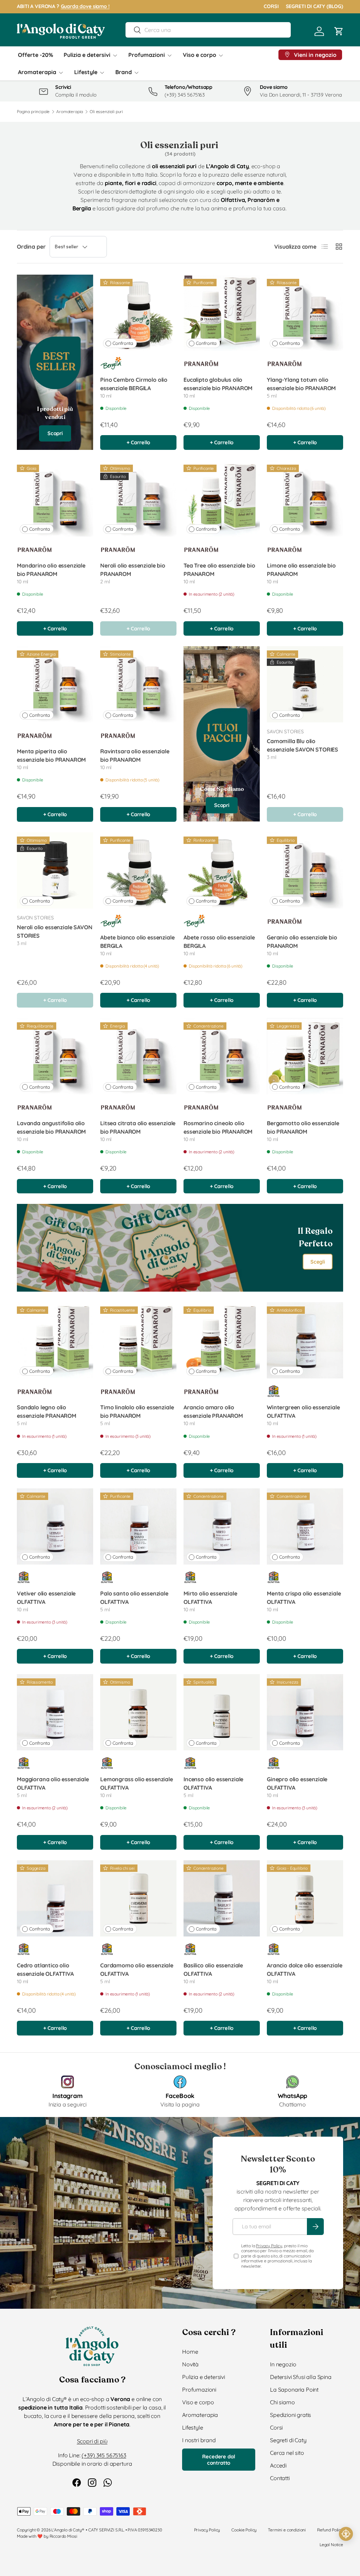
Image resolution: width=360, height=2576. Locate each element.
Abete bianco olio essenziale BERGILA (137, 942)
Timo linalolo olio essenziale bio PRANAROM (137, 1411)
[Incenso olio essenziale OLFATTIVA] (222, 1712)
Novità (190, 2364)
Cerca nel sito (287, 2453)
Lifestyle (193, 2427)
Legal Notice (331, 2545)
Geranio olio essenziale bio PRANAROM (302, 942)
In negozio (283, 2364)
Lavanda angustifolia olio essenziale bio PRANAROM (51, 1127)
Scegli (318, 1262)
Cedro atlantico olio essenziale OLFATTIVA (45, 1969)
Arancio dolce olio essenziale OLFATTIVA (304, 1969)
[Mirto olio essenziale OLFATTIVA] (222, 1526)
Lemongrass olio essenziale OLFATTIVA (137, 1783)
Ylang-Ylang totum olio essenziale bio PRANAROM (301, 384)
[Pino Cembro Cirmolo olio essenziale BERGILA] (138, 313)
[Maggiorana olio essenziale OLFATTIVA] (55, 1712)
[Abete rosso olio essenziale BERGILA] (222, 870)
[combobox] (208, 30)
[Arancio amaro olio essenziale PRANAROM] (222, 1340)
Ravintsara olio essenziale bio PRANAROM (135, 755)
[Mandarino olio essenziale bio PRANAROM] (55, 499)
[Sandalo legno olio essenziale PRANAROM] (55, 1340)
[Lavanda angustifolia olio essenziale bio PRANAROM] (55, 1056)
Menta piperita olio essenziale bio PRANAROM (51, 755)
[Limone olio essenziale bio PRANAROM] (305, 499)
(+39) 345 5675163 (104, 2455)
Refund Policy (330, 2530)
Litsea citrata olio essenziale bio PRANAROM (138, 1127)
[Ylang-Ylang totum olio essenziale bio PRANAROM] (305, 313)
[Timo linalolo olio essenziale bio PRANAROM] (138, 1340)
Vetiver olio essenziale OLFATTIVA (46, 1598)
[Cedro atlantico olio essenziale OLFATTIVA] (55, 1898)
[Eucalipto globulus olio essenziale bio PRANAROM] (222, 313)
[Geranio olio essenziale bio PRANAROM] (305, 870)
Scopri (55, 433)
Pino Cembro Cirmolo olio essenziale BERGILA (134, 384)
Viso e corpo (198, 2402)
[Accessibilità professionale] (346, 2534)
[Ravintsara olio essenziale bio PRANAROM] (138, 684)
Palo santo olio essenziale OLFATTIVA (134, 1598)
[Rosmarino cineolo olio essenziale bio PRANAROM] (222, 1056)
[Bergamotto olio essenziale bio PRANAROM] (305, 1056)
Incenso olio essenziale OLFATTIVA (213, 1783)
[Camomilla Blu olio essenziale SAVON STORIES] (305, 684)
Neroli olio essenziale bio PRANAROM (133, 570)
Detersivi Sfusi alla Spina (301, 2377)
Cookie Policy (244, 2530)
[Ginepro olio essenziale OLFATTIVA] (305, 1712)
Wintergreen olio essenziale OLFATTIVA (303, 1411)
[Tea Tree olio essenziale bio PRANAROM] (222, 499)
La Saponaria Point (294, 2390)
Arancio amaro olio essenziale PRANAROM (213, 1411)
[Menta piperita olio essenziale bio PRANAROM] (55, 684)
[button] (339, 31)
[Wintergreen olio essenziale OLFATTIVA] (305, 1340)
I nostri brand (199, 2440)
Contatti (280, 2478)
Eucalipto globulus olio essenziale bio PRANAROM (218, 384)
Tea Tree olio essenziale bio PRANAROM (219, 570)
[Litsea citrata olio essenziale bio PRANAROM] (138, 1056)
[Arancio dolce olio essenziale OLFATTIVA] (305, 1898)
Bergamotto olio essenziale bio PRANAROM (303, 1127)
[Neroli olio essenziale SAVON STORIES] (55, 870)
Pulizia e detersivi (204, 2377)
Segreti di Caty (288, 2440)
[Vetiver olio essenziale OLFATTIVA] (55, 1526)
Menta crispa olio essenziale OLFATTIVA (304, 1598)
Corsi (276, 2427)
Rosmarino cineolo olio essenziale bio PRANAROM (218, 1127)
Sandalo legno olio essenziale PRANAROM (47, 1411)
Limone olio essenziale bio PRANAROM (301, 570)
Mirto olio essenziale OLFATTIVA (210, 1598)
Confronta (123, 343)
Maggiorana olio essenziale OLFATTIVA (53, 1783)
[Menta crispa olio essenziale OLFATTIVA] (305, 1526)
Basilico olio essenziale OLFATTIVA (213, 1969)
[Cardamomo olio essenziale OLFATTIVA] (138, 1898)
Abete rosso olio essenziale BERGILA (219, 942)
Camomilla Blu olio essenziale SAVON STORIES (303, 745)
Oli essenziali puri (106, 112)
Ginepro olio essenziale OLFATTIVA (297, 1783)
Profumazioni (199, 2390)
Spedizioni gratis (291, 2415)
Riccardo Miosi (63, 2536)
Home (190, 2352)
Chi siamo (282, 2402)
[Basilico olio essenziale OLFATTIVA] (222, 1898)
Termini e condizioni (287, 2530)
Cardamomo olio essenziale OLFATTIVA (137, 1969)
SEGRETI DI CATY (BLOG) (314, 6)
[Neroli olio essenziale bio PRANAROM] (138, 499)
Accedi (278, 2465)
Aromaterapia (70, 112)
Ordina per (31, 247)
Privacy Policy (269, 2246)
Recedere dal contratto (218, 2460)
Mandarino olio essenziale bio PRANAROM (51, 570)
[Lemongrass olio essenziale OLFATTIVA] (138, 1712)
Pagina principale (33, 112)
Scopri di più (92, 2441)
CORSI (271, 6)
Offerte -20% (36, 55)
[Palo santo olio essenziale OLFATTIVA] (138, 1526)
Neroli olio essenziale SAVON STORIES (55, 931)
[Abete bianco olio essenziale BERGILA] (138, 870)
